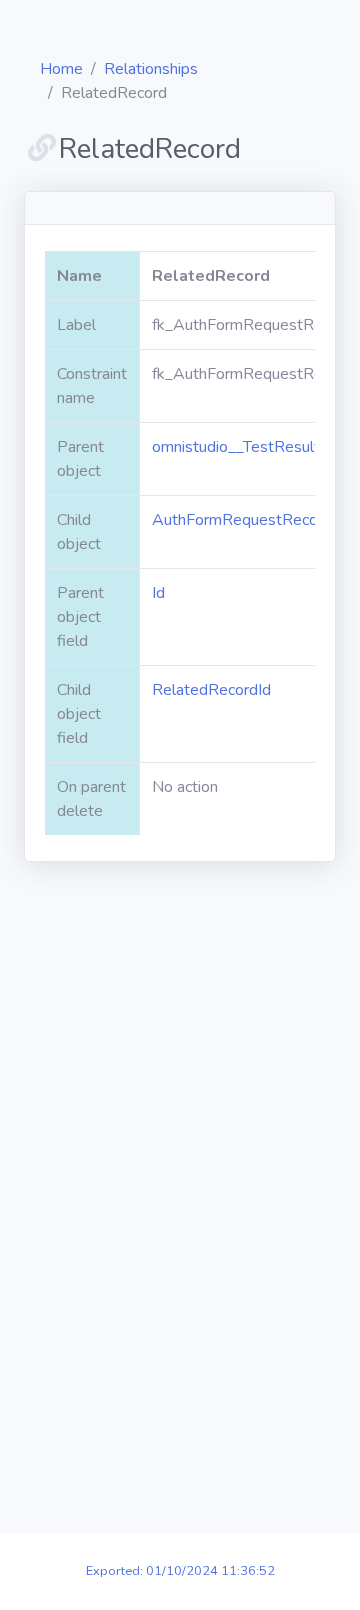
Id (158, 593)
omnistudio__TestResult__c (247, 447)
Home (61, 69)
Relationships (151, 69)
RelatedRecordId (211, 690)
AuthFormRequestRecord (242, 520)
